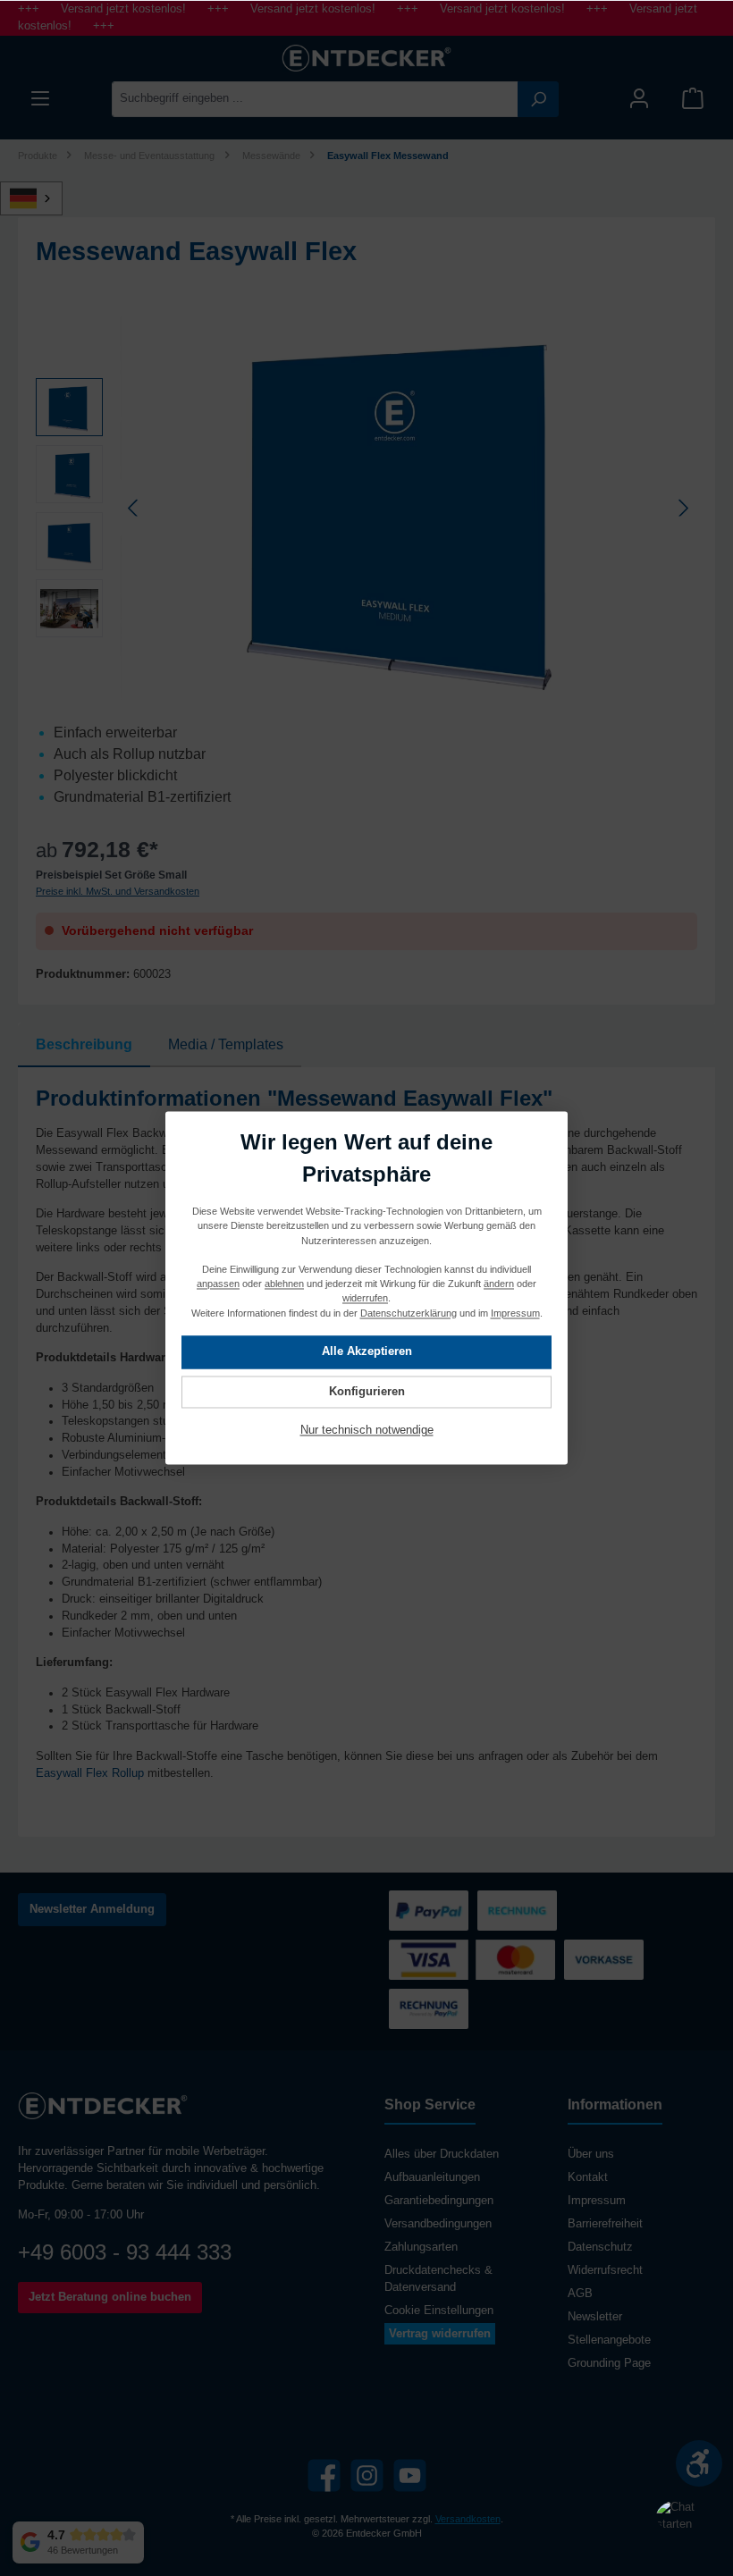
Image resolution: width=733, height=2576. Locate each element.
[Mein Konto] (639, 99)
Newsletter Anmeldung (92, 1909)
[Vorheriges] (134, 508)
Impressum (597, 2201)
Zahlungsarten (421, 2247)
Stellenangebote (609, 2340)
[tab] (84, 1045)
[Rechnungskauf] (429, 2009)
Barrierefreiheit (605, 2224)
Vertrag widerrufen (440, 2334)
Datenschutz (600, 2247)
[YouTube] (410, 2475)
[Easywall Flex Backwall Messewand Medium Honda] (409, 508)
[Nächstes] (683, 508)
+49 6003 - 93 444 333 (125, 2252)
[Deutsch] (41, 198)
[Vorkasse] (604, 1960)
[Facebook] (324, 2475)
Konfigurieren (367, 1392)
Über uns (591, 2154)
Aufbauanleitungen (432, 2177)
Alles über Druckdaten (442, 2154)
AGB (580, 2294)
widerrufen (365, 1299)
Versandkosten (468, 2519)
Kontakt (588, 2177)
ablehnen (284, 1284)
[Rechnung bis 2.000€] (517, 1911)
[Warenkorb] (693, 99)
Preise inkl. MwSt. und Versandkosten (118, 891)
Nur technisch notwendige (367, 1431)
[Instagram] (367, 2475)
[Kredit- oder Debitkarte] (472, 1960)
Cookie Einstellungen (439, 2311)
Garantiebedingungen (439, 2201)
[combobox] (315, 99)
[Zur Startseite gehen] (366, 58)
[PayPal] (429, 1911)
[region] (366, 508)
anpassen (218, 1284)
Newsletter (595, 2317)
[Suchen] (538, 99)
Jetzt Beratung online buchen (110, 2297)
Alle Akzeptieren (367, 1352)
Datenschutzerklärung (409, 1313)
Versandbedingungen (438, 2224)
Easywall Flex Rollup (90, 1773)
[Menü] (40, 99)
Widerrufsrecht (605, 2270)
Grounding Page (609, 2363)
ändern (499, 1284)
